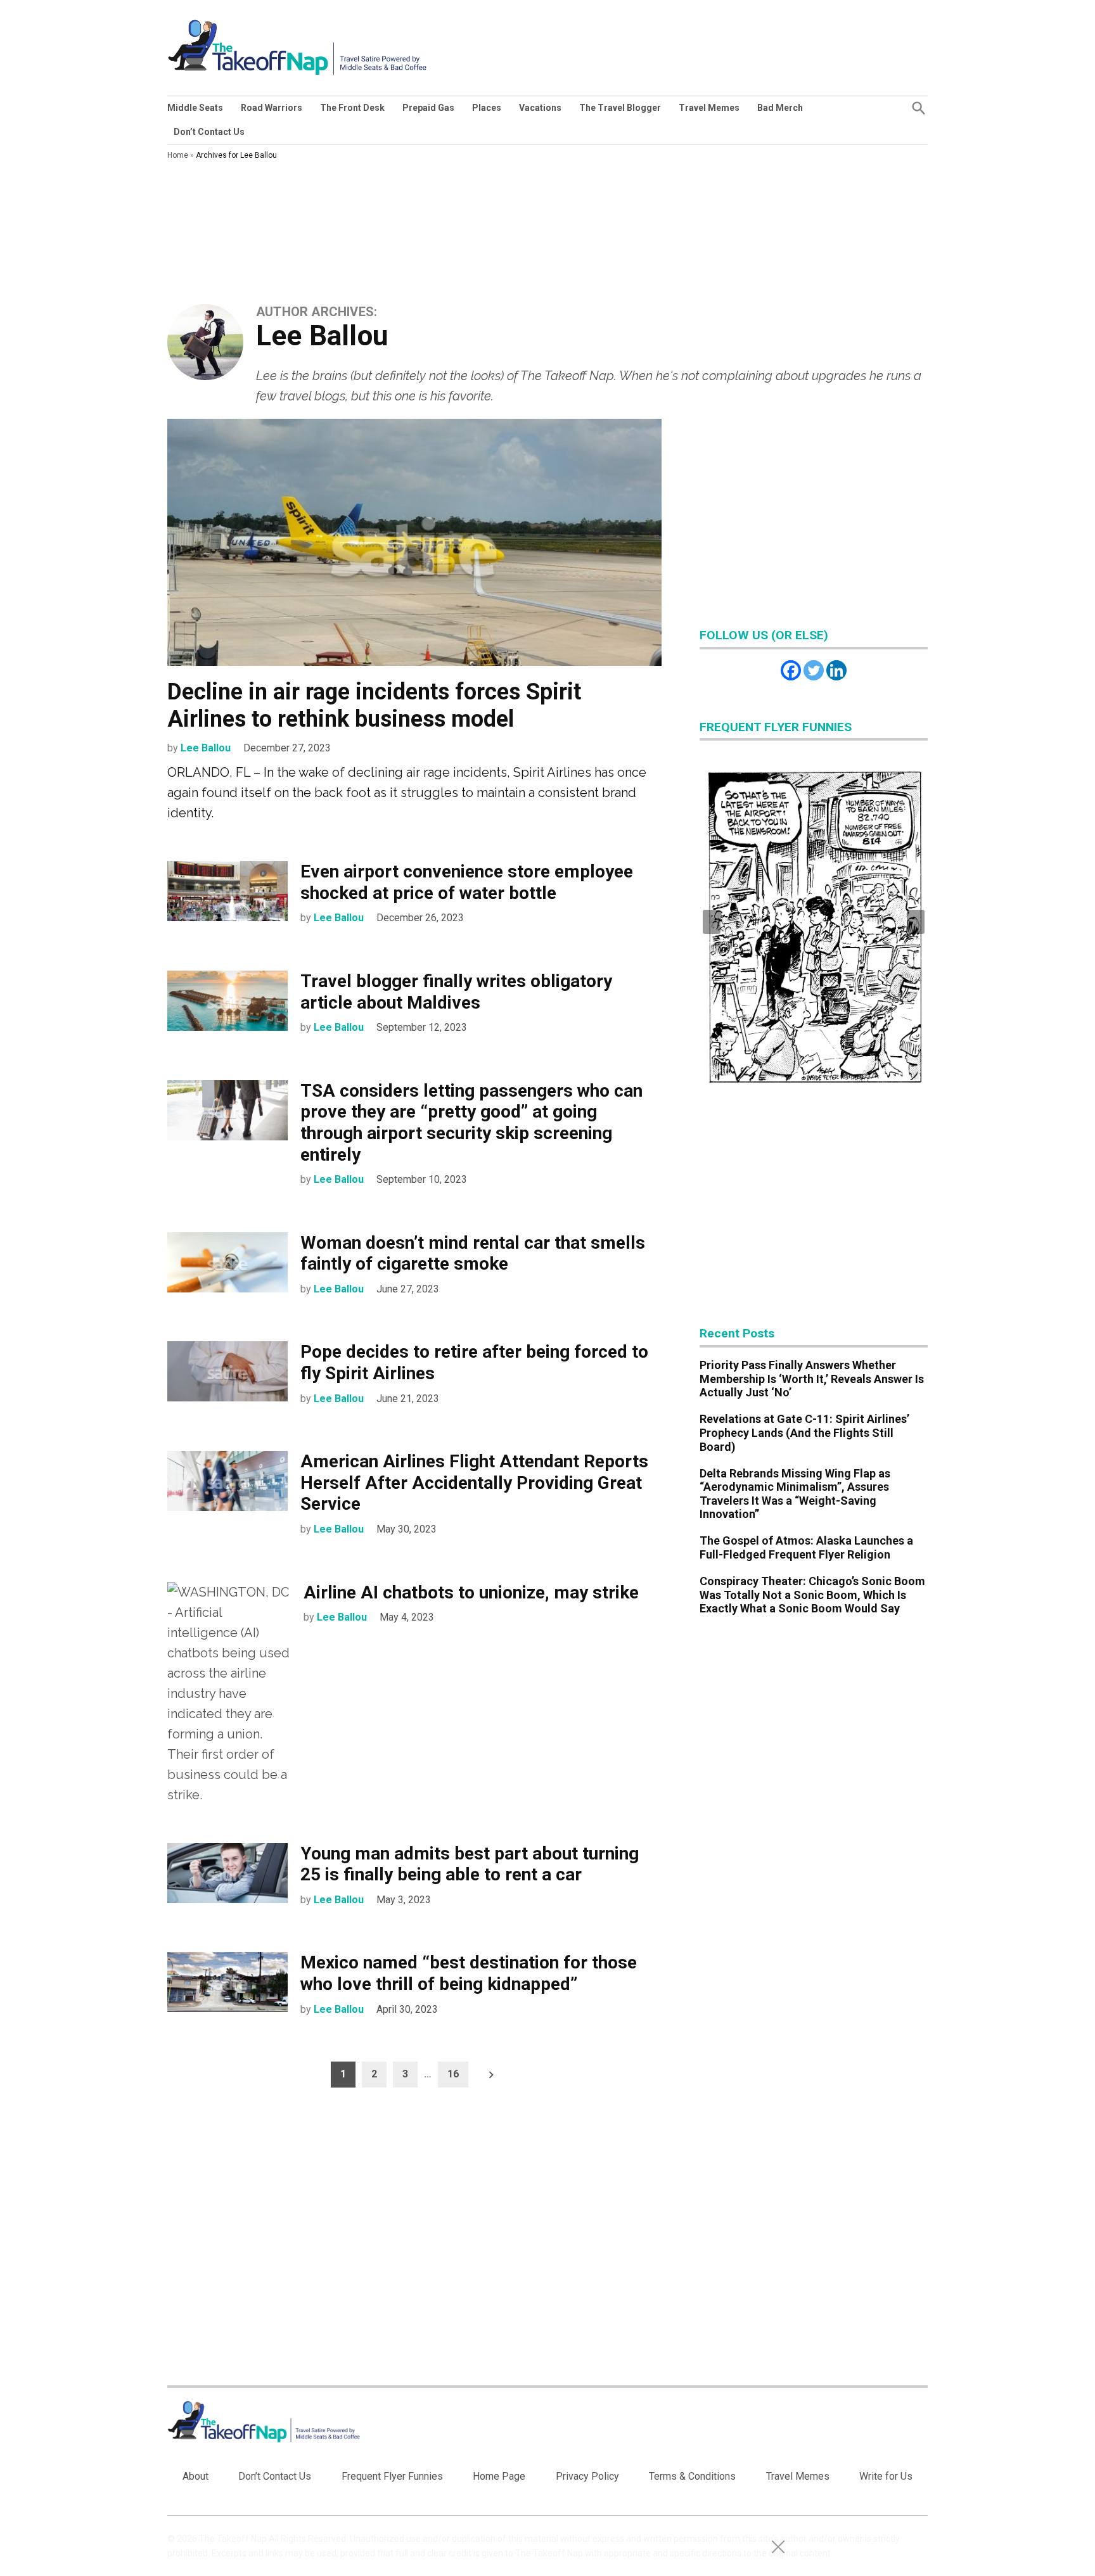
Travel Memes (709, 108)
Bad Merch (780, 108)
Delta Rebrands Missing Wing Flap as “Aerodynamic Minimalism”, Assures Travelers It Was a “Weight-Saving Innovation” (795, 1494)
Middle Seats (195, 108)
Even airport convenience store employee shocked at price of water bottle (467, 882)
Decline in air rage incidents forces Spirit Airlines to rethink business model (374, 705)
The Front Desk (352, 108)
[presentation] (712, 922)
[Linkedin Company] (836, 670)
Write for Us (886, 2476)
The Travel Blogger (620, 108)
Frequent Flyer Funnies (392, 2476)
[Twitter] (814, 670)
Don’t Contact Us (209, 132)
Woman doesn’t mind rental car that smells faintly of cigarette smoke (473, 1253)
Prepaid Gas (428, 108)
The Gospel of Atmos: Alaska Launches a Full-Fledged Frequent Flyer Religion (806, 1547)
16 (453, 2074)
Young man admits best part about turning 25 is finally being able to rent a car (470, 1864)
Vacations (540, 108)
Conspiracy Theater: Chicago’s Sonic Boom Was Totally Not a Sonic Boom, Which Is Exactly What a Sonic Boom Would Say (812, 1595)
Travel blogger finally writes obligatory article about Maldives (456, 992)
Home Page (499, 2476)
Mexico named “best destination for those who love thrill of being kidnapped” (469, 1973)
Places (487, 108)
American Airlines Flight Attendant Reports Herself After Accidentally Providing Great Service (474, 1482)
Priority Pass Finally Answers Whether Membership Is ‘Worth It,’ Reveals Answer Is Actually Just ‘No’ (812, 1379)
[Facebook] (791, 670)
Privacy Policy (587, 2476)
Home (178, 155)
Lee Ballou (206, 748)
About (195, 2476)
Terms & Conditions (692, 2476)
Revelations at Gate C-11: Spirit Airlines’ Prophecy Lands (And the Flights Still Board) (804, 1432)
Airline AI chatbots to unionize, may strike (471, 1592)
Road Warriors (272, 108)
